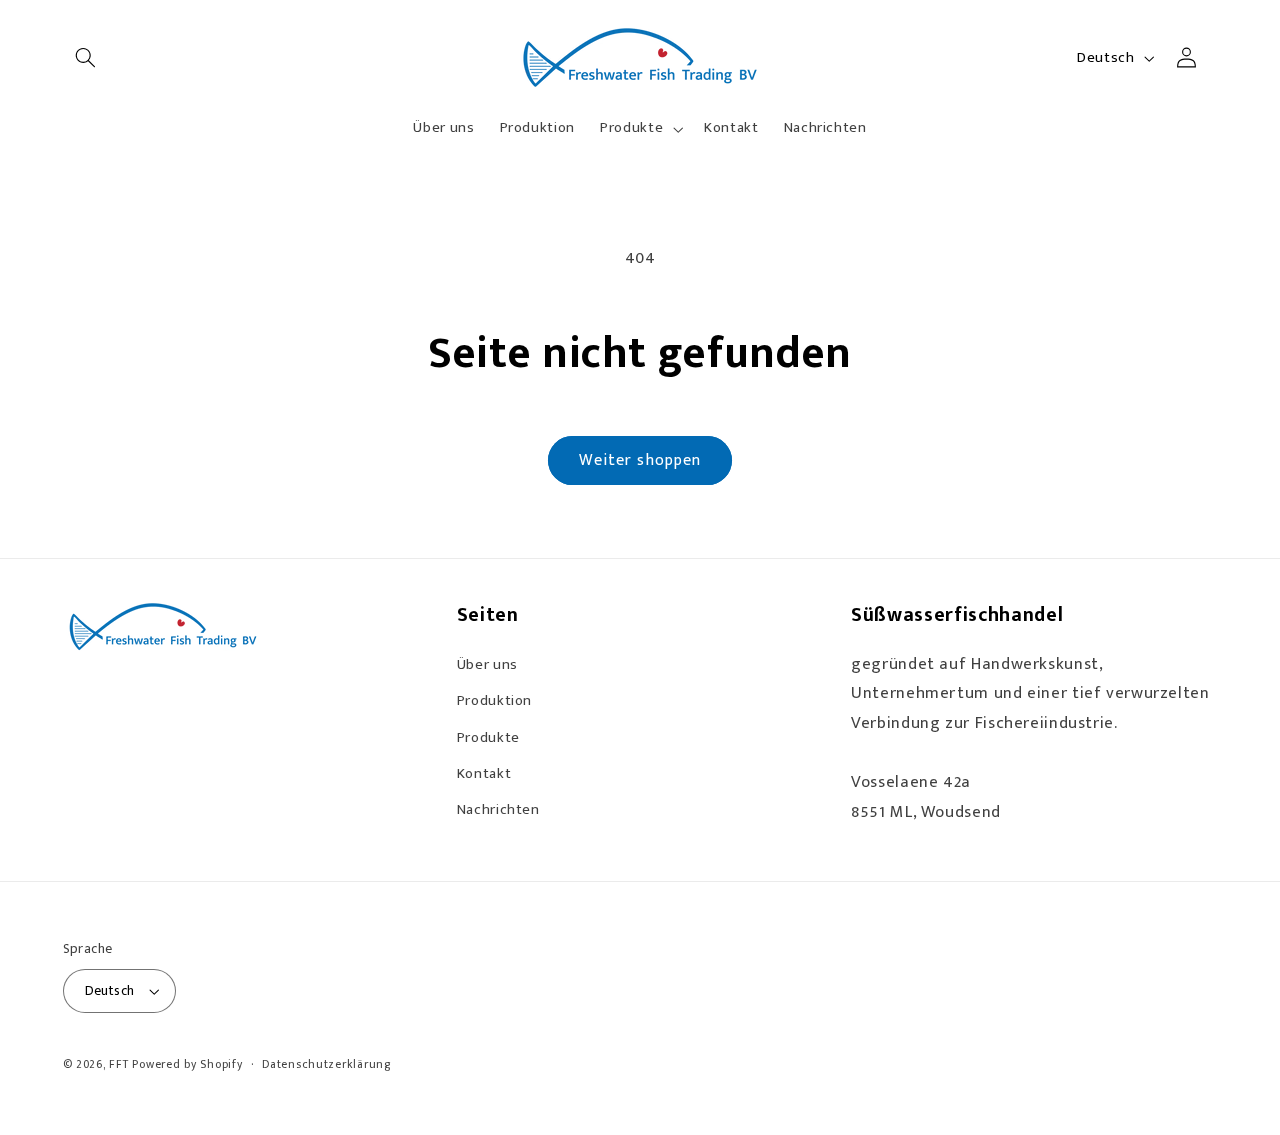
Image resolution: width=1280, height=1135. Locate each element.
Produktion (494, 700)
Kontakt (484, 773)
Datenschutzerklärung (326, 1064)
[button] (86, 58)
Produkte (488, 737)
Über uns (487, 664)
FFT (118, 1064)
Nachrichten (498, 809)
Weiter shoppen (640, 460)
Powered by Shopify (187, 1064)
